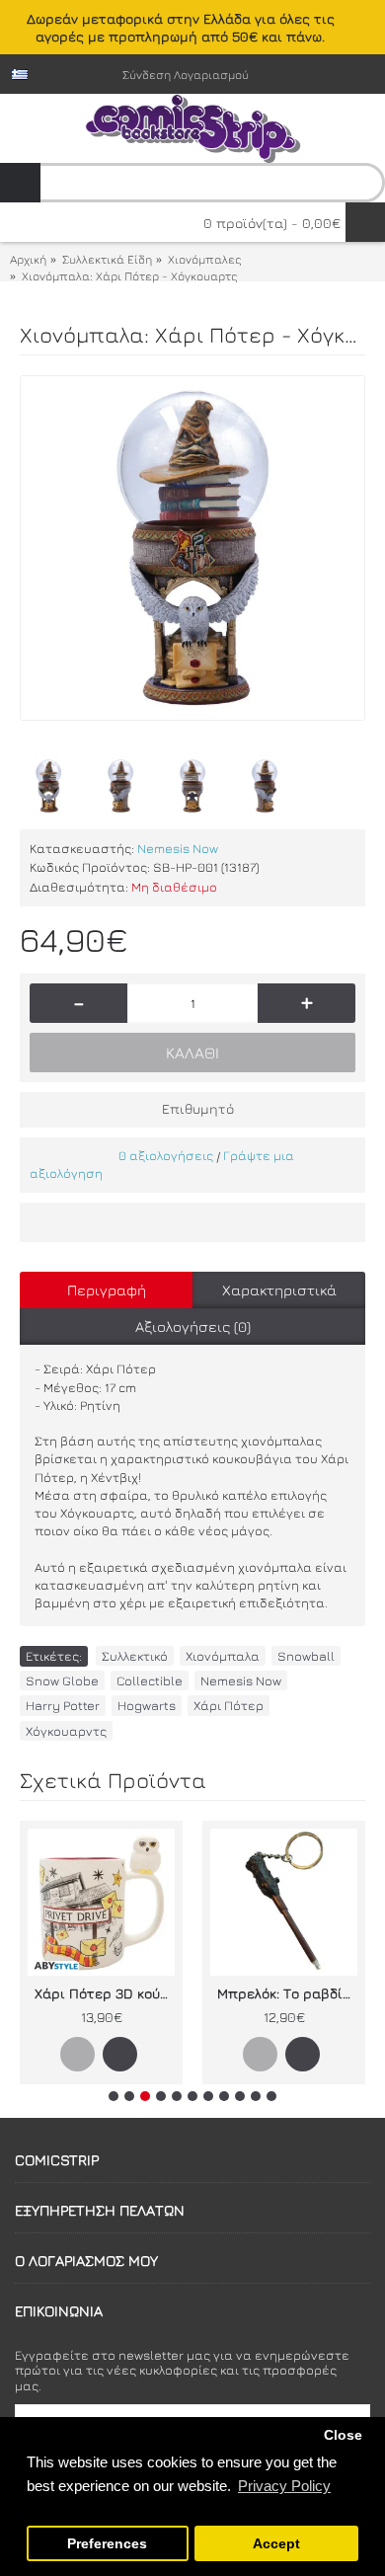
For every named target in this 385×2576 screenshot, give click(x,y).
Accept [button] (276, 2544)
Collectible (150, 1680)
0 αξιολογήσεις (166, 1155)
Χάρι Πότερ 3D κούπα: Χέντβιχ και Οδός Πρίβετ (105, 1993)
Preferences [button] (107, 2544)
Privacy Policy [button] (284, 2486)
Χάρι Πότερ (229, 1705)
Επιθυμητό (198, 1108)
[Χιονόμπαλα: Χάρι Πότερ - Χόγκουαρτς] (192, 548)
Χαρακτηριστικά (279, 1290)
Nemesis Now (178, 848)
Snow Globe (62, 1680)
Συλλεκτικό (135, 1656)
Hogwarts (147, 1705)
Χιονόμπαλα (223, 1656)
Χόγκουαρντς (66, 1731)
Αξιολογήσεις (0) (193, 1327)
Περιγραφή (107, 1290)
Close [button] (343, 2435)
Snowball (306, 1656)
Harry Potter (63, 1705)
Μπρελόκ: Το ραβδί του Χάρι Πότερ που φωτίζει (287, 1993)
